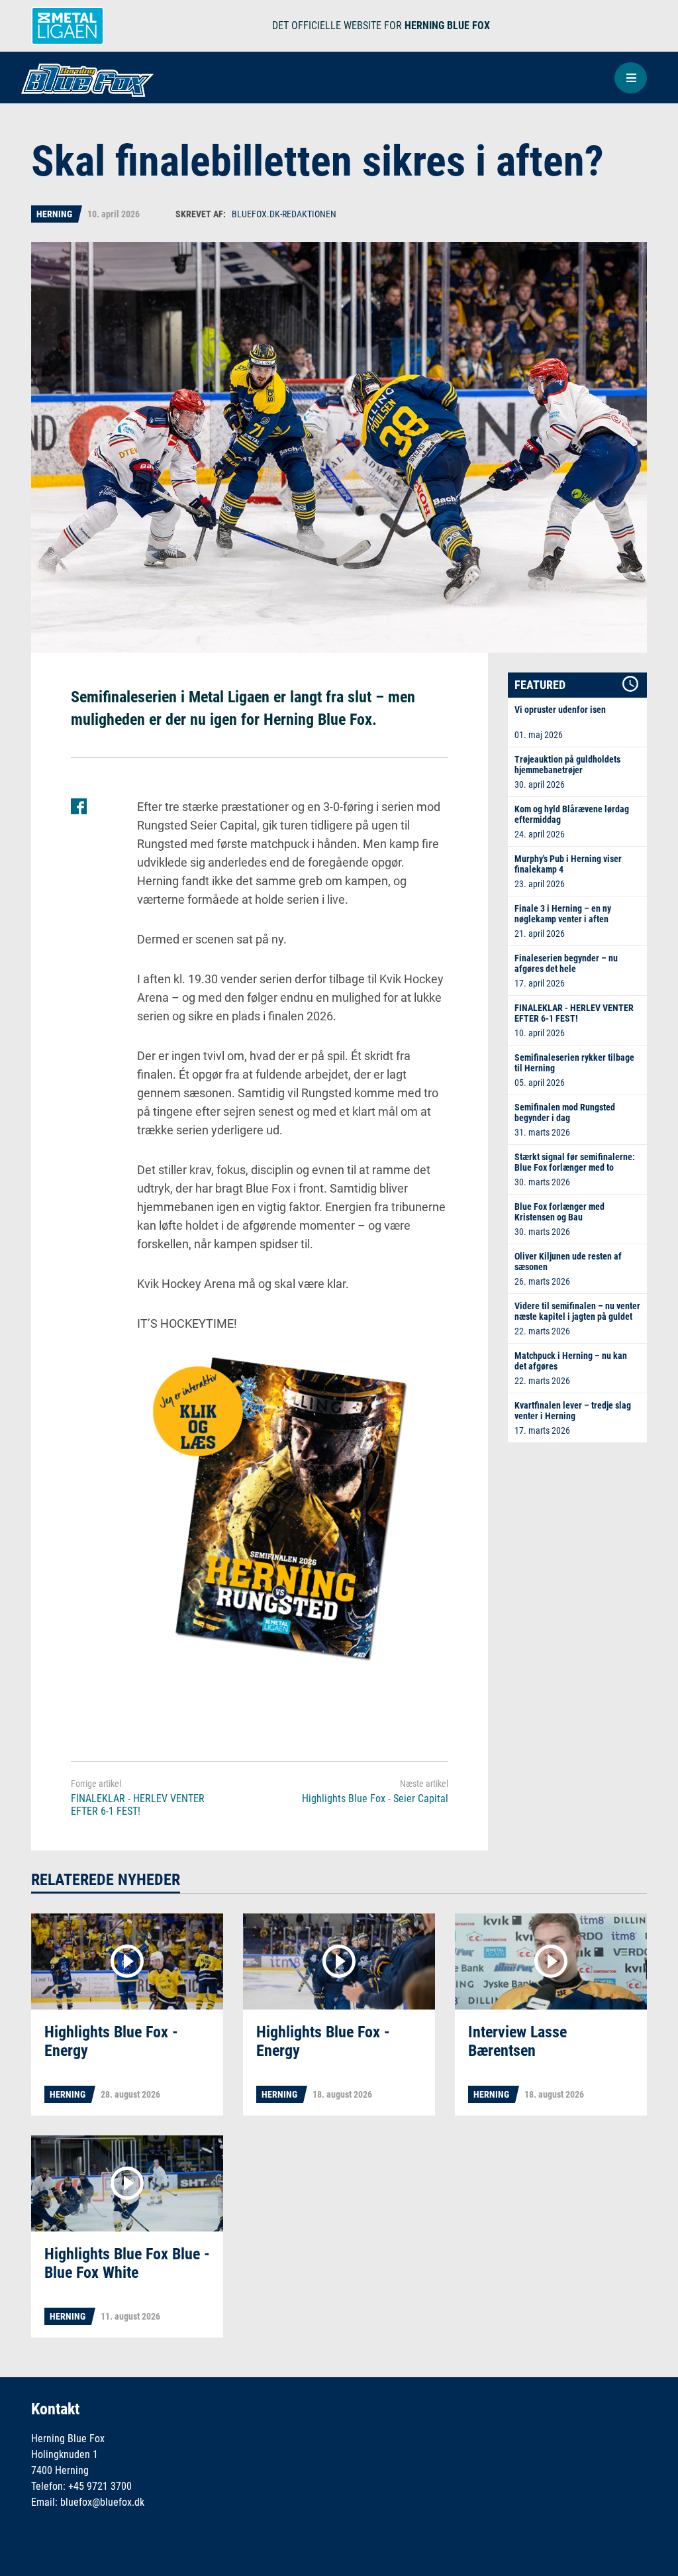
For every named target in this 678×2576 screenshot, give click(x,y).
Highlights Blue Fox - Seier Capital (375, 1798)
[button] (631, 78)
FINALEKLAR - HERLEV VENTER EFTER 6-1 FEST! (138, 1805)
